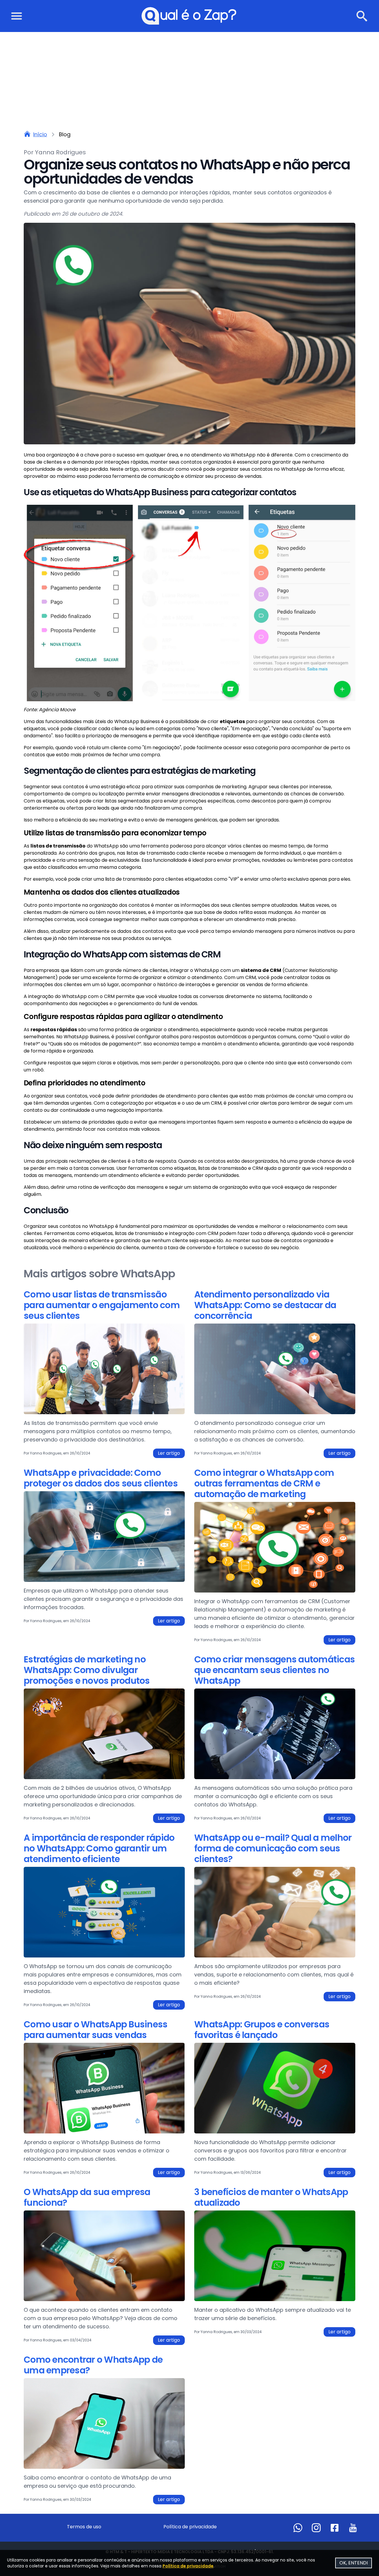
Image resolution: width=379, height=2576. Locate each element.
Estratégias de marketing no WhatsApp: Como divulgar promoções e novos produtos (87, 1671)
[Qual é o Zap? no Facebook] (335, 2528)
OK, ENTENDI (354, 2563)
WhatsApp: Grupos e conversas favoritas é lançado (262, 2030)
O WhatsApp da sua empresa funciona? (87, 2198)
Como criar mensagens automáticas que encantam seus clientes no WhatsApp (274, 1671)
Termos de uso (84, 2527)
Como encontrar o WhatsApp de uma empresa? (93, 2366)
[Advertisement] (189, 76)
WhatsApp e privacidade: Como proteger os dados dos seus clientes (101, 1479)
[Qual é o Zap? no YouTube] (353, 2528)
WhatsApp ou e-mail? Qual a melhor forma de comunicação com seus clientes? (273, 1849)
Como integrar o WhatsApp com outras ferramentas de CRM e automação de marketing (264, 1484)
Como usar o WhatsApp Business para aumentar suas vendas (95, 2030)
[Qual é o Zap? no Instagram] (316, 2528)
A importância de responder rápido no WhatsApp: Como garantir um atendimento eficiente (99, 1849)
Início (40, 134)
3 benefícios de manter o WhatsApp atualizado (271, 2198)
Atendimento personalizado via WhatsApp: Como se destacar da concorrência (265, 1306)
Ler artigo (169, 1453)
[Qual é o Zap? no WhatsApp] (298, 2528)
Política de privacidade (190, 2527)
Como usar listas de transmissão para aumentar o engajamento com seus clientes (102, 1306)
